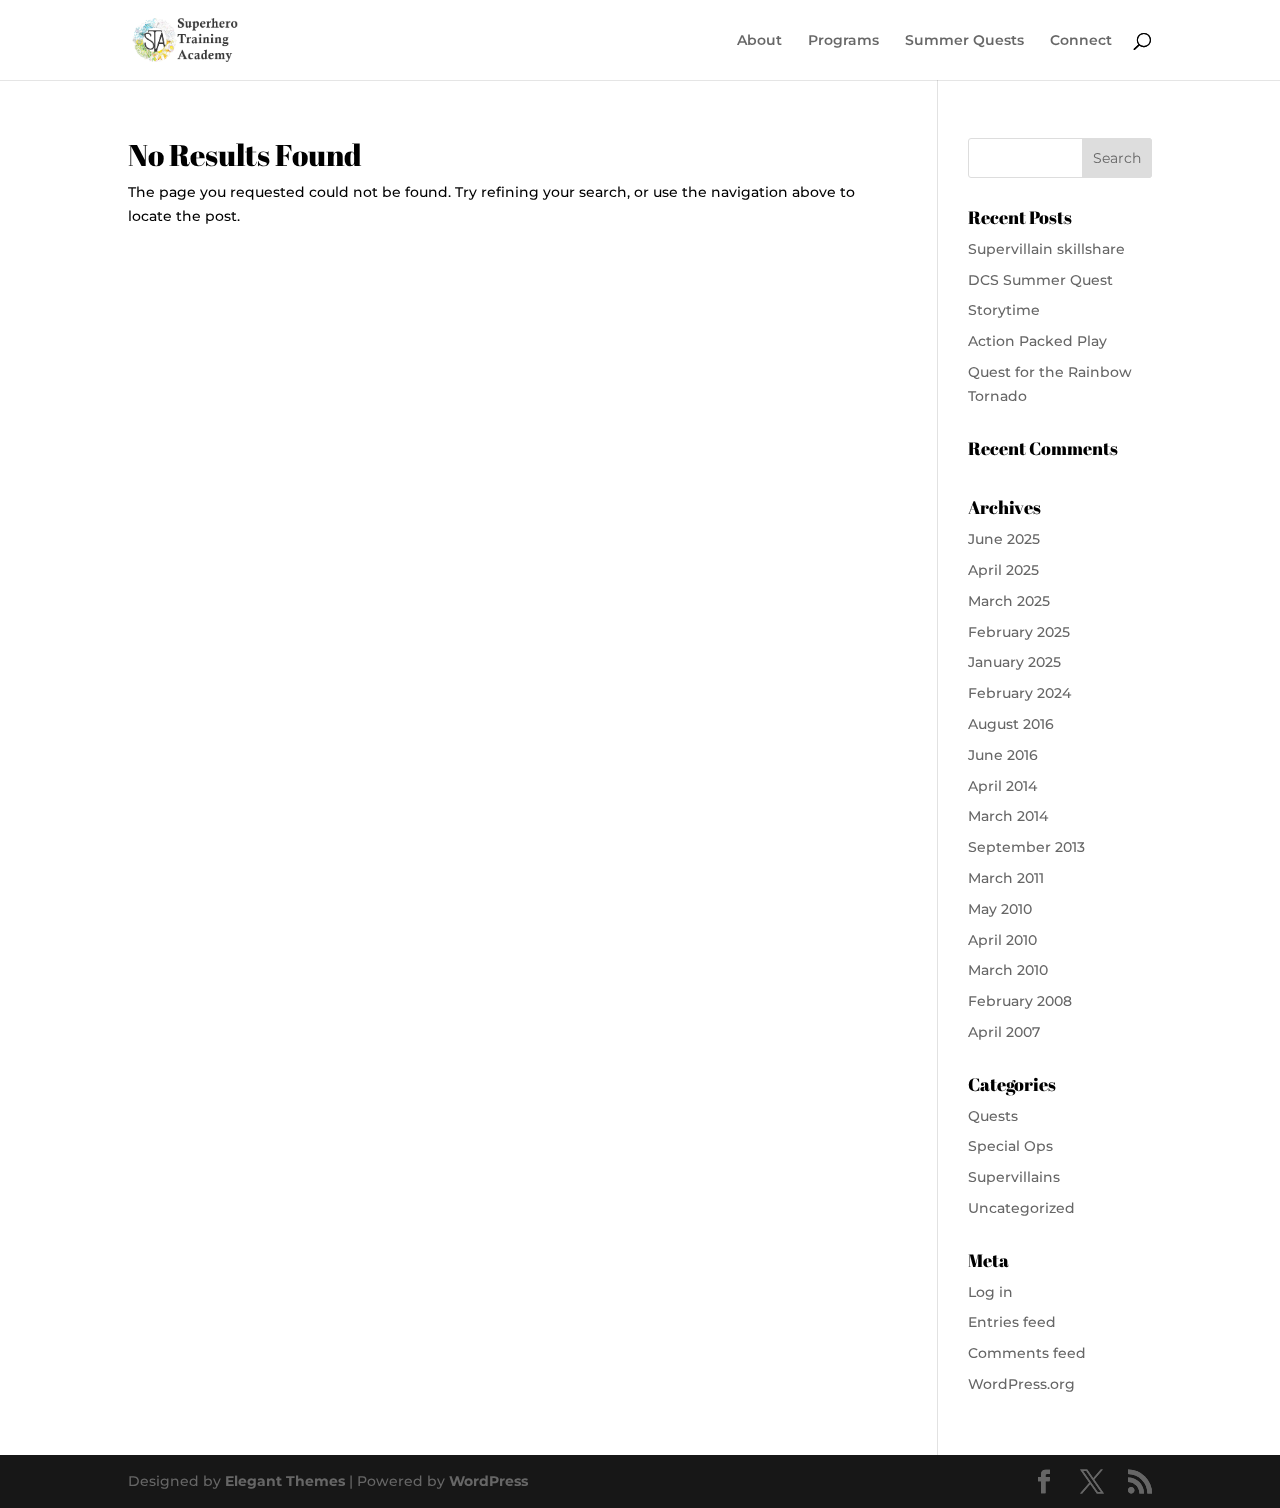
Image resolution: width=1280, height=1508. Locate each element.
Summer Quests (964, 41)
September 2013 (1026, 847)
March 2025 (1009, 601)
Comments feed (1027, 1353)
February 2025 (1019, 632)
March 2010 (1008, 970)
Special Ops (1010, 1146)
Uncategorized (1021, 1208)
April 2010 (1002, 940)
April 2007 (1004, 1032)
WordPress (488, 1481)
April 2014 (1002, 786)
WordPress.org (1021, 1384)
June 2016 (1003, 755)
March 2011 (1006, 878)
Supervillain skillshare (1046, 249)
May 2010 (1000, 909)
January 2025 (1014, 662)
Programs (843, 41)
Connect (1081, 41)
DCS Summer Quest (1040, 280)
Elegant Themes (285, 1481)
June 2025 (1004, 539)
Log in (990, 1292)
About (759, 41)
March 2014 (1008, 816)
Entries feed (1012, 1322)
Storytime (1004, 310)
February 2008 (1020, 1001)
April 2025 (1003, 570)
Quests (993, 1116)
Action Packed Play (1037, 341)
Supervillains (1014, 1177)
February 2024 (1019, 693)
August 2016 (1011, 724)
